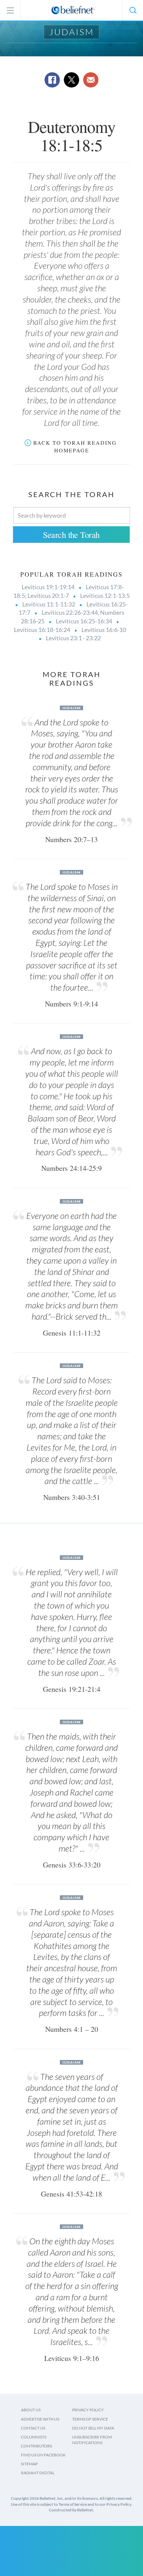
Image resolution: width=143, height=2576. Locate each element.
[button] (133, 10)
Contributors (36, 2446)
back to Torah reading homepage (75, 446)
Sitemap (29, 2464)
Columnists (34, 2437)
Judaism (72, 32)
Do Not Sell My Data (93, 2428)
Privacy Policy (88, 2410)
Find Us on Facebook (43, 2455)
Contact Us (33, 2428)
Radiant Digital (38, 2473)
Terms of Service (90, 2419)
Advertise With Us (40, 2419)
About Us (31, 2410)
